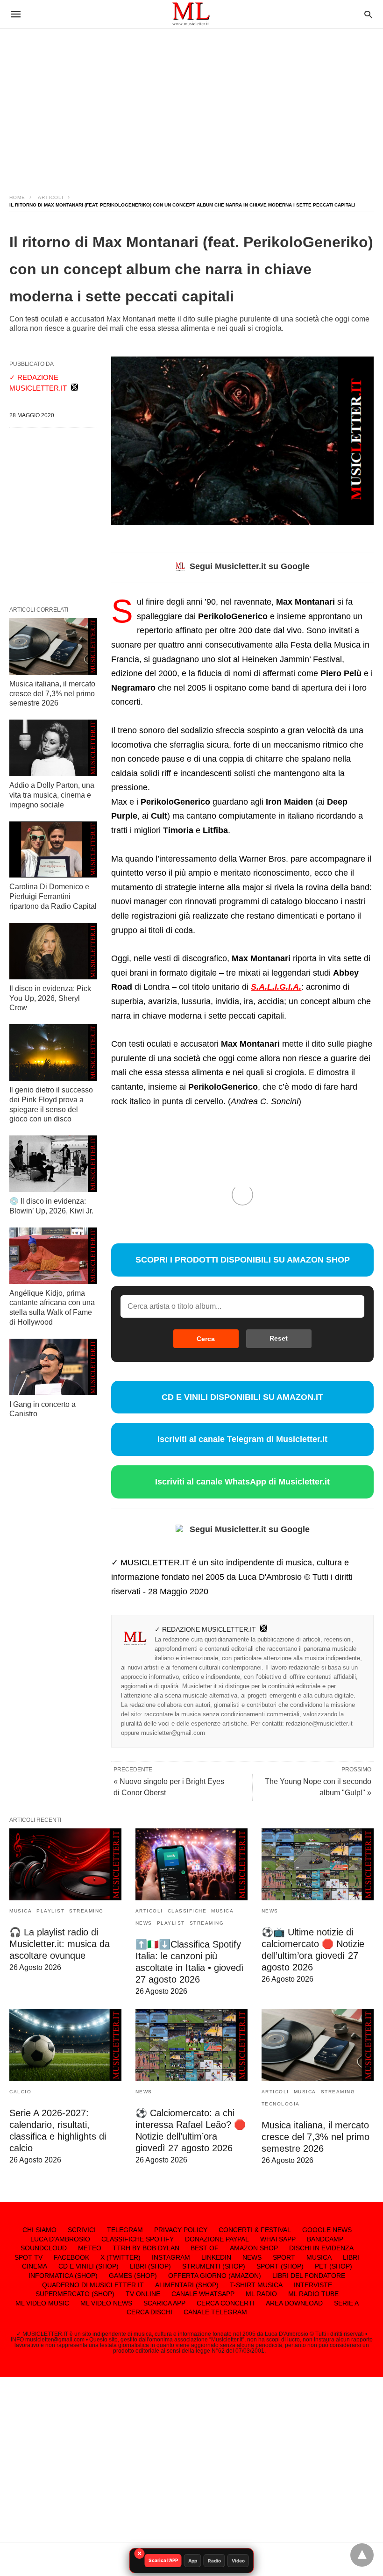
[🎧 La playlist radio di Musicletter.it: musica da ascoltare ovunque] (65, 1864)
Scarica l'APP (163, 2560)
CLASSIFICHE (187, 1911)
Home (17, 197)
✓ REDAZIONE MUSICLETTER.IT (205, 1629)
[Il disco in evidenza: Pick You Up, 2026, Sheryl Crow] (53, 951)
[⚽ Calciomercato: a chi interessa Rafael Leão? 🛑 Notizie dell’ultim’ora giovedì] (191, 2045)
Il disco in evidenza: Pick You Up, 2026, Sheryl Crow (50, 998)
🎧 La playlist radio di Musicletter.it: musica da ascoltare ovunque (60, 1944)
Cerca (206, 1339)
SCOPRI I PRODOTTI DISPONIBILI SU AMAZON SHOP (243, 1260)
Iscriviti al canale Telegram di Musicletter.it (242, 1439)
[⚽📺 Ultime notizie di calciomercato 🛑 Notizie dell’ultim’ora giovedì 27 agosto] (318, 1864)
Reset (279, 1338)
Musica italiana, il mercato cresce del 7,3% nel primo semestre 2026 (52, 694)
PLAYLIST (50, 1911)
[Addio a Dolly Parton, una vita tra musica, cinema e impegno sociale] (53, 748)
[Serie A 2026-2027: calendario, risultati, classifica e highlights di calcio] (65, 2045)
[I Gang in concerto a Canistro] (53, 1367)
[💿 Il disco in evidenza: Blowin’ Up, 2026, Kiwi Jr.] (53, 1164)
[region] (191, 103)
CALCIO (20, 2092)
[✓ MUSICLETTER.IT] (191, 14)
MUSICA (21, 1911)
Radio (214, 2561)
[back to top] (362, 2555)
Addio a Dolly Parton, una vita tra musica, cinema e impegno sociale (52, 795)
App (193, 2561)
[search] (368, 14)
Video (238, 2561)
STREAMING (86, 1911)
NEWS (144, 1923)
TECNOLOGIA (281, 2104)
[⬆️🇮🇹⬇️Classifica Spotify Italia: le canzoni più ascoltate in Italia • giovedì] (191, 1864)
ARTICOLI (51, 197)
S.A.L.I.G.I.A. (276, 987)
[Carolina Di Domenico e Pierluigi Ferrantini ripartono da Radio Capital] (53, 850)
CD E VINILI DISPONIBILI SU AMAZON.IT (242, 1397)
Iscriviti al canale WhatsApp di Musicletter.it (242, 1482)
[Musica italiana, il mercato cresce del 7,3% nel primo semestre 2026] (53, 646)
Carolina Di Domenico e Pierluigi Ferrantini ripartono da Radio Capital (53, 896)
